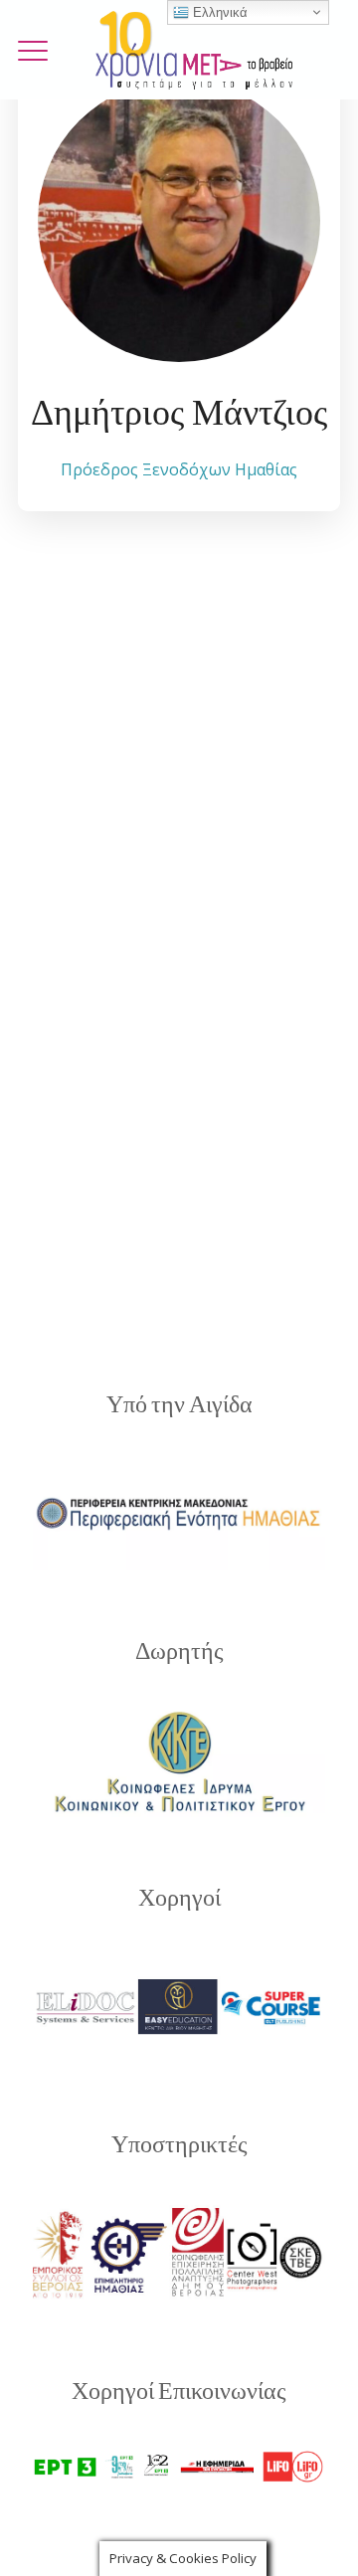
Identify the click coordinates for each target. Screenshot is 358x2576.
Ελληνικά (218, 12)
